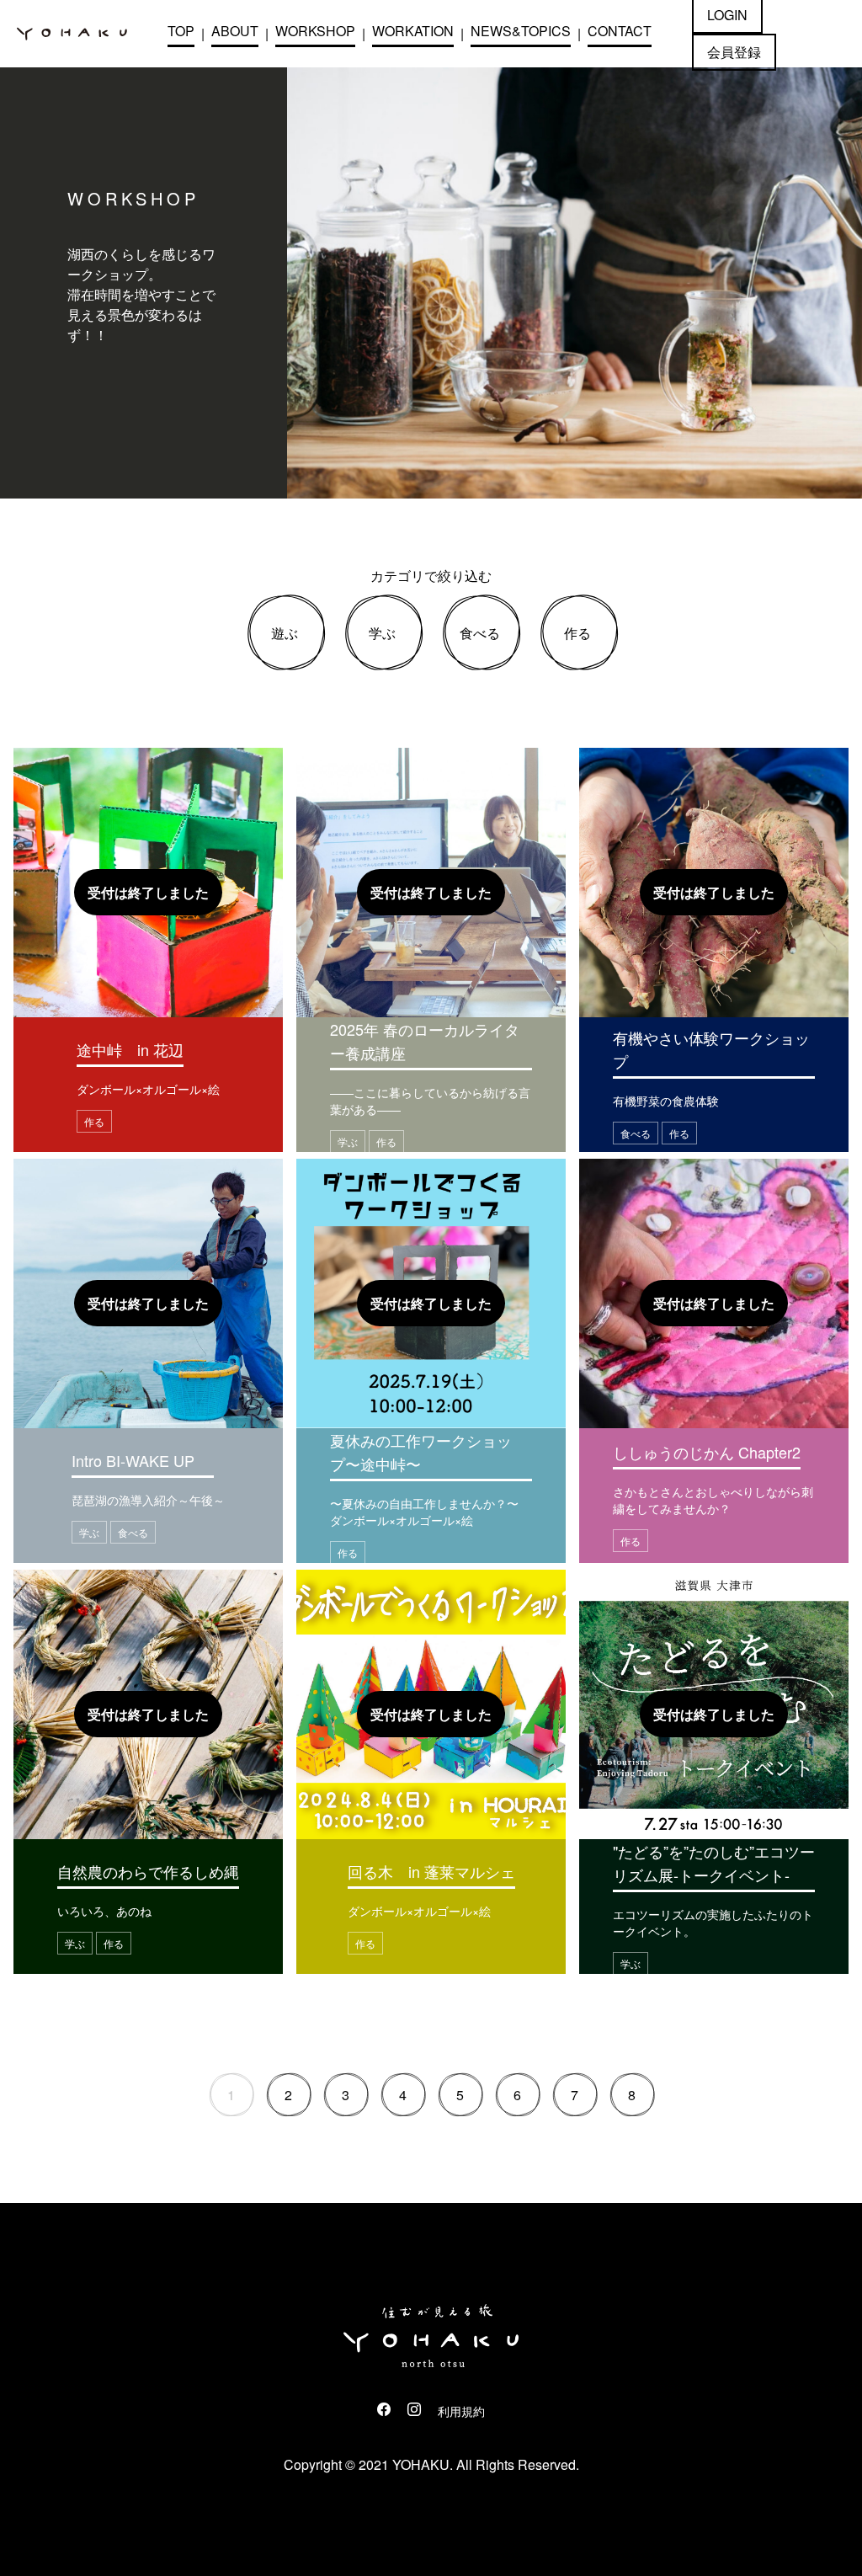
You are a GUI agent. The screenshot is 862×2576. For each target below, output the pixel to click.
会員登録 (734, 52)
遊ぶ (285, 633)
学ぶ (382, 633)
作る (577, 633)
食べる (480, 633)
